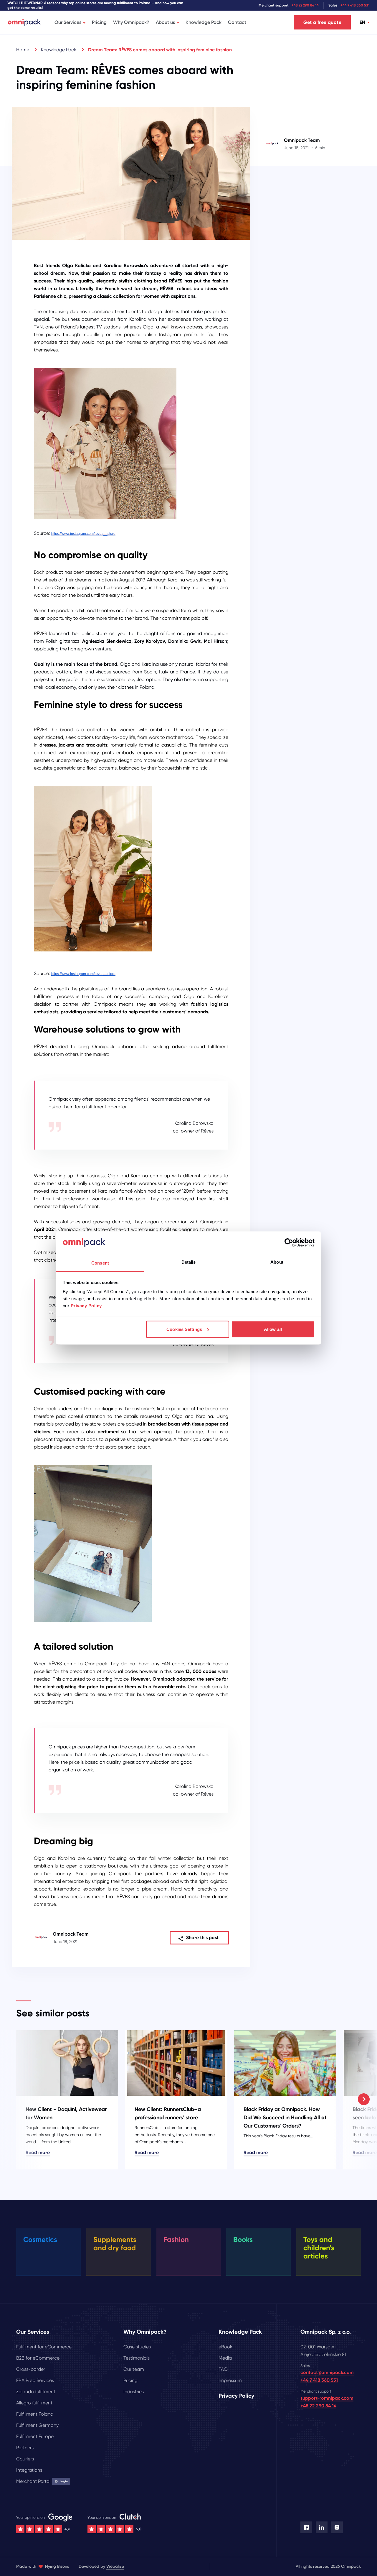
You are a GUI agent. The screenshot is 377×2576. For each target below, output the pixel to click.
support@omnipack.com (327, 2398)
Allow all (273, 1329)
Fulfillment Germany (37, 2425)
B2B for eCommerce (38, 2358)
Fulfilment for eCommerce (44, 2347)
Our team (134, 2369)
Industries (134, 2392)
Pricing (99, 22)
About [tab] (277, 1262)
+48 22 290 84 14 (305, 5)
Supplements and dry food (115, 2244)
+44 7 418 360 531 (355, 5)
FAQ (223, 2369)
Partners (25, 2448)
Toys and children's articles (319, 2248)
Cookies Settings (184, 1329)
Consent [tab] (100, 1263)
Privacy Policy (86, 1306)
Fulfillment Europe (35, 2436)
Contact (237, 22)
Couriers (25, 2459)
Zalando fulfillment (36, 2392)
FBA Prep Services (35, 2380)
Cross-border (31, 2369)
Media (225, 2358)
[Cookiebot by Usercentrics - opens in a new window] (289, 1242)
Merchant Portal (42, 2481)
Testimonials (137, 2358)
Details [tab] (189, 1262)
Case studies (137, 2347)
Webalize (115, 2566)
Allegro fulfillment (34, 2403)
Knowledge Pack (204, 22)
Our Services (68, 22)
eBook (225, 2347)
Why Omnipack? (131, 22)
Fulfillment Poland (35, 2414)
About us (165, 22)
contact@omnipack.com (327, 2372)
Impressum (230, 2380)
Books (243, 2239)
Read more (38, 2152)
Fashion (176, 2239)
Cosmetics (40, 2239)
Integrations (29, 2470)
